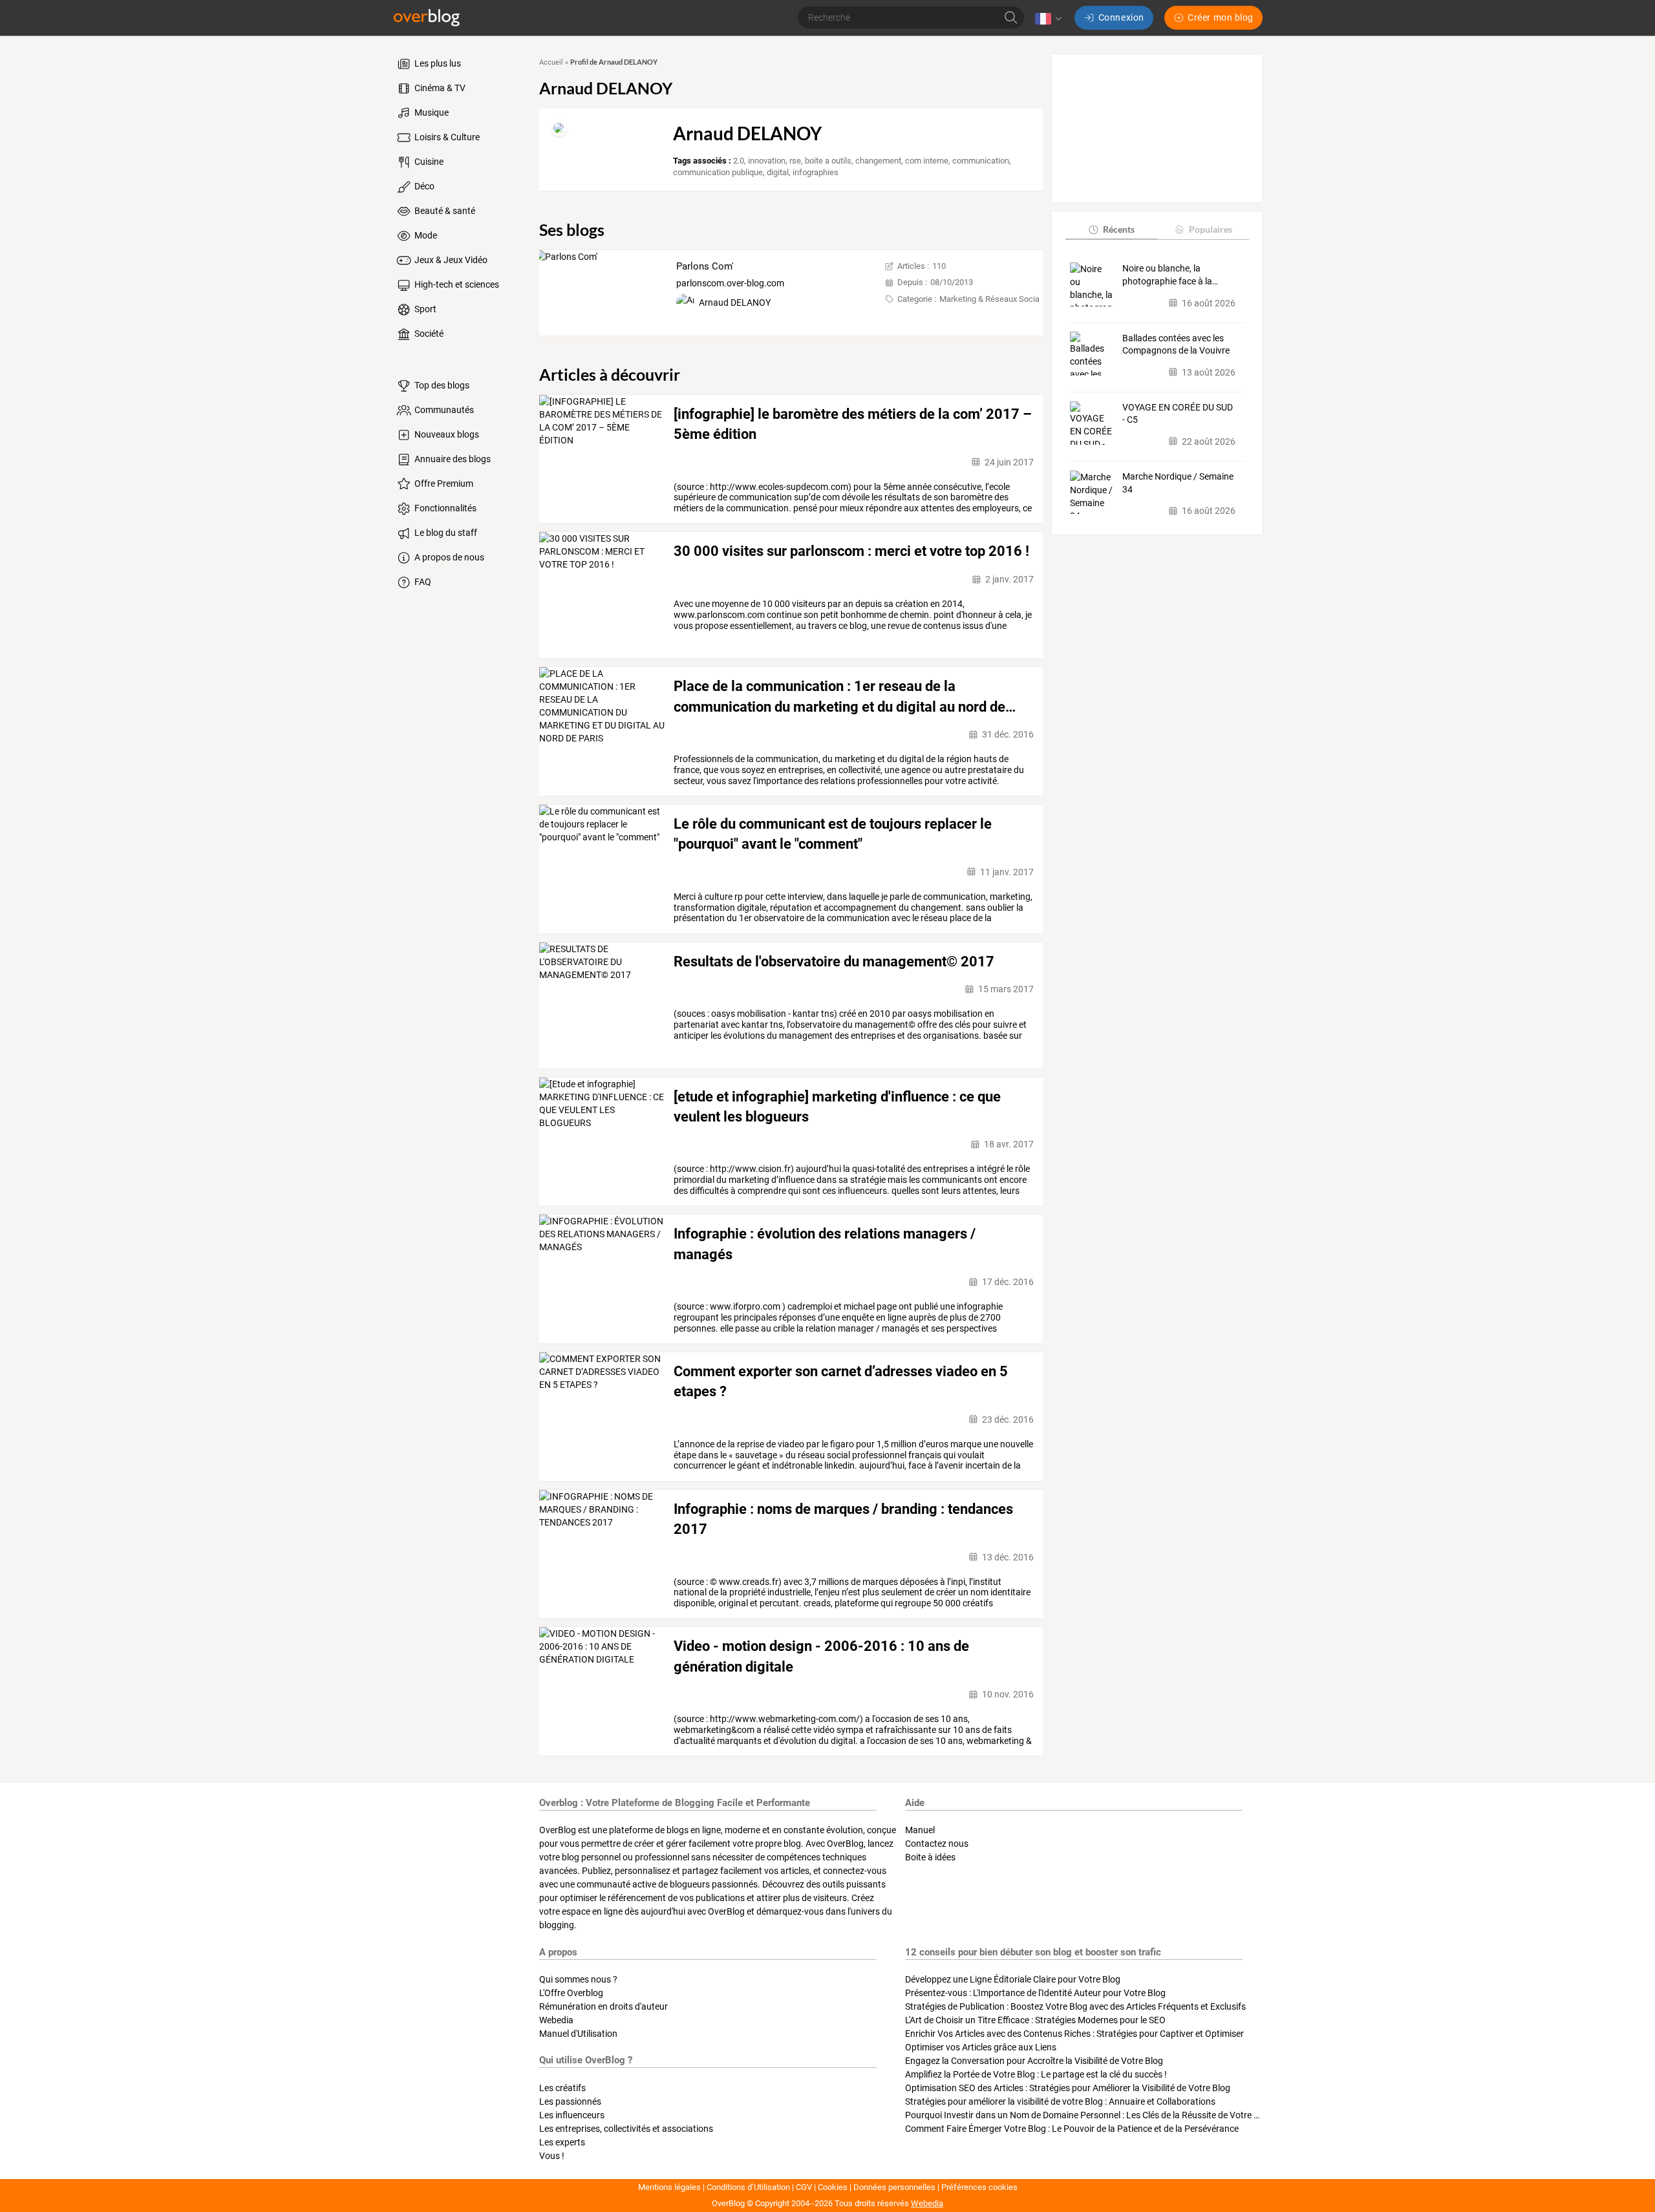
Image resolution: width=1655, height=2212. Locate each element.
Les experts (562, 2142)
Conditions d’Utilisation (748, 2187)
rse (795, 161)
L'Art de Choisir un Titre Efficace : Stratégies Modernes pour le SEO (1035, 2020)
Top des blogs (441, 385)
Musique (431, 112)
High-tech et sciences (456, 284)
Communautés (443, 410)
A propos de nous (448, 557)
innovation (767, 161)
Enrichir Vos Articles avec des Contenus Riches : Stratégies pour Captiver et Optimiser (1074, 2034)
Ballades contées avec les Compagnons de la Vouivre (1176, 344)
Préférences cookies (979, 2187)
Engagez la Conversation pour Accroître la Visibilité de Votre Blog (1034, 2061)
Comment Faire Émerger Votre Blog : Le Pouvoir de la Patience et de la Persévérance (1072, 2129)
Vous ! (552, 2156)
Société (428, 334)
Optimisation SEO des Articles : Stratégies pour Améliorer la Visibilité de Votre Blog (1068, 2088)
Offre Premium (443, 484)
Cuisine (428, 162)
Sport (424, 309)
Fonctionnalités (444, 508)
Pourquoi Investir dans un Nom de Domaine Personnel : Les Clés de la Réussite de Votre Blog (1088, 2115)
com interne (927, 161)
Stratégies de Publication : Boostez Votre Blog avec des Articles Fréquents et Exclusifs (1075, 2006)
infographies (816, 172)
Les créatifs (562, 2088)
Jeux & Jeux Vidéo (450, 260)
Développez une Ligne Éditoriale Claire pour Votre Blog (1013, 1979)
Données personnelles (894, 2187)
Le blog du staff (445, 533)
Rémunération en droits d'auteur (603, 2006)
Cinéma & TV (439, 88)
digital (778, 172)
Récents (1119, 229)
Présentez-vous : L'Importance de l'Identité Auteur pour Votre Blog (1035, 1993)
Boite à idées (930, 1857)
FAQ (422, 582)
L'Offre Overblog (571, 1993)
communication (981, 161)
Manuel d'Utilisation (578, 2034)
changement (878, 161)
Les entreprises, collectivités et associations (626, 2129)
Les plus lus (437, 63)
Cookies (833, 2187)
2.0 (739, 161)
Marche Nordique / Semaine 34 (1178, 483)
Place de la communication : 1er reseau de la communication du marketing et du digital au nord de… (845, 696)
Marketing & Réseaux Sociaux (994, 299)
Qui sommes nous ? (578, 1979)
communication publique (718, 172)
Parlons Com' (705, 266)
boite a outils (828, 161)
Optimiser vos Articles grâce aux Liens (981, 2047)
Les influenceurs (572, 2115)
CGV (804, 2187)
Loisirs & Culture (446, 137)
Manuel (920, 1830)
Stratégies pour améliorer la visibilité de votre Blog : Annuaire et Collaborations (1060, 2101)
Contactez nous (937, 1844)
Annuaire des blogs (452, 459)
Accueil (551, 62)
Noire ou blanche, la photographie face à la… (1170, 275)
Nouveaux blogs (446, 434)
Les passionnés (570, 2101)
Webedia (556, 2020)
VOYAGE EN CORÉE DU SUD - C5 (1178, 414)
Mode (425, 235)
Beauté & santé (444, 211)
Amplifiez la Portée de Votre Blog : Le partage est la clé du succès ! (1036, 2074)
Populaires (1211, 229)
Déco (423, 186)
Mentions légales (669, 2187)
